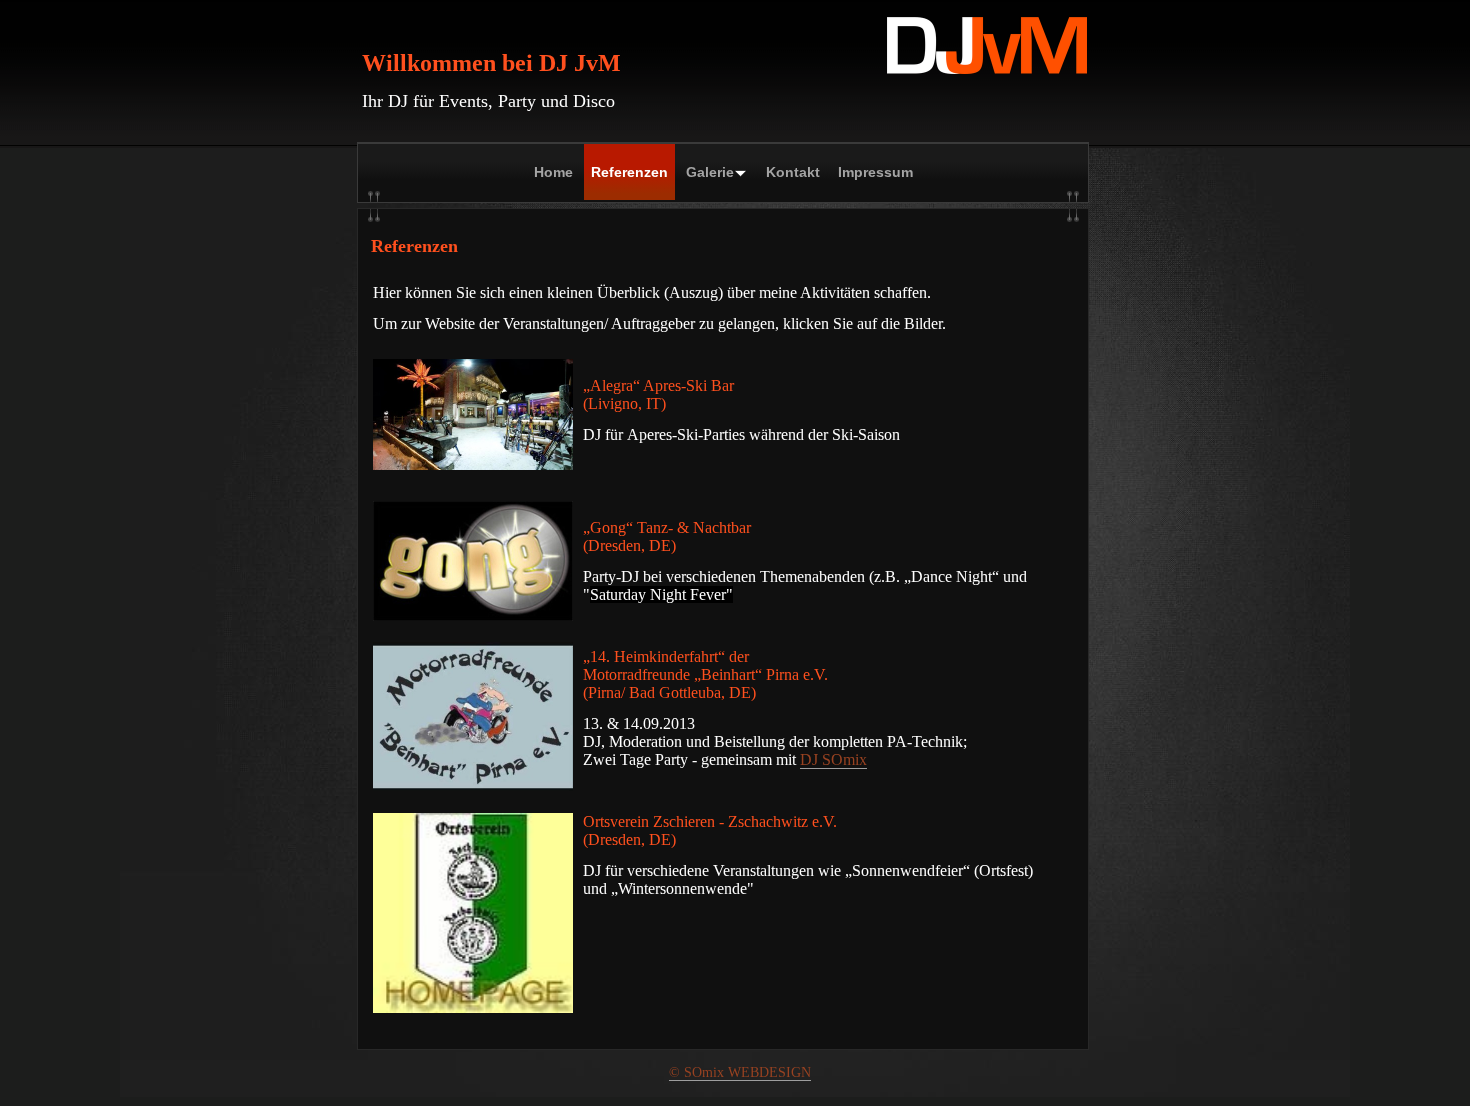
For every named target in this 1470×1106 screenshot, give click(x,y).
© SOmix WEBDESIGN (740, 1072)
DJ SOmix (833, 759)
